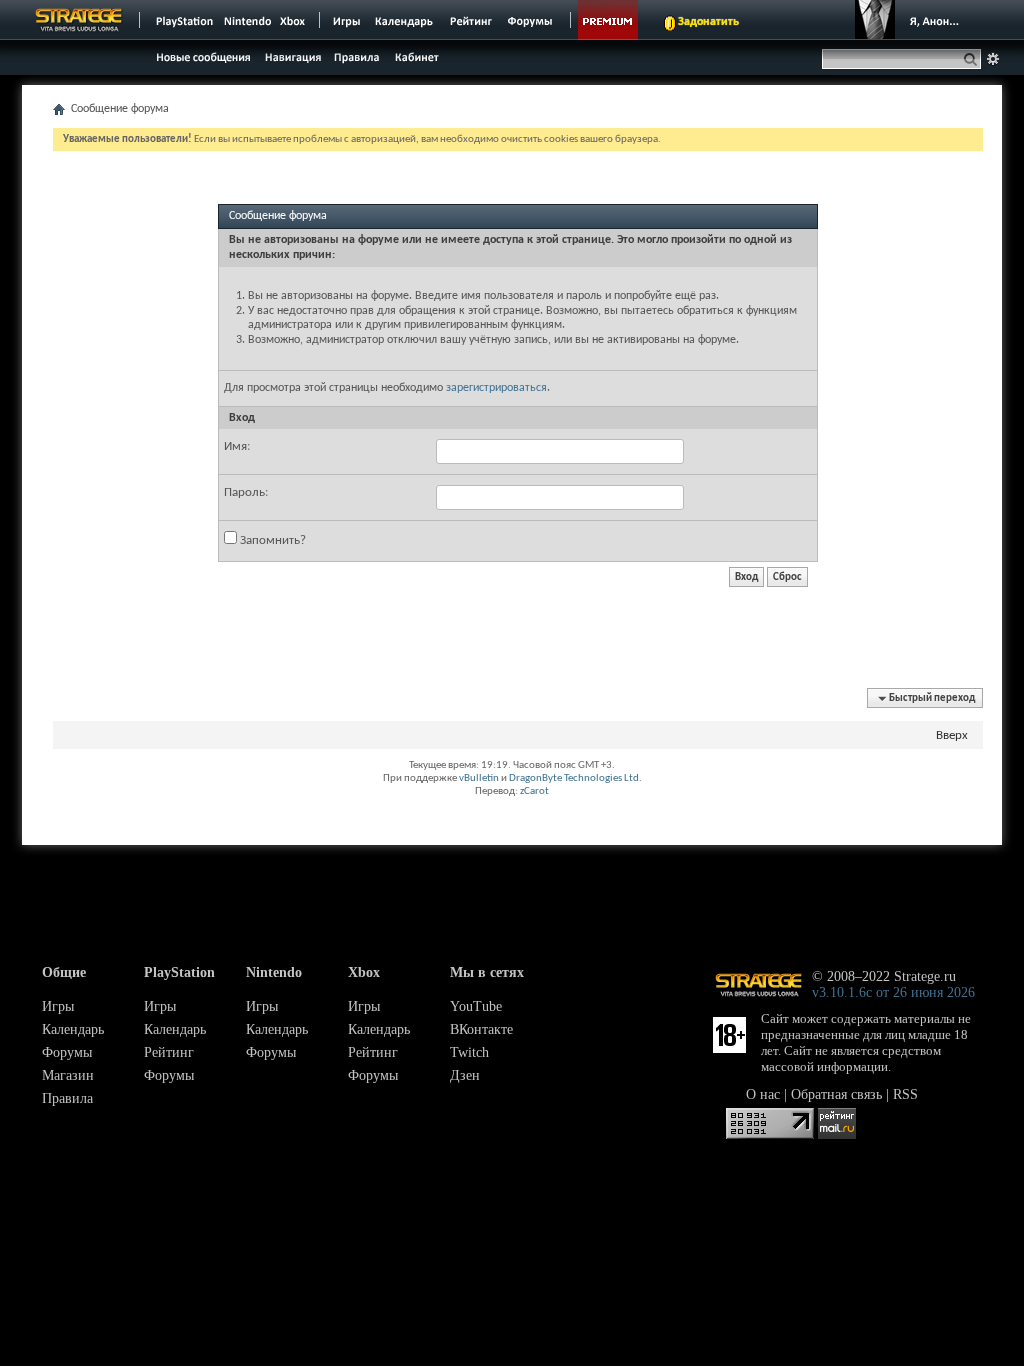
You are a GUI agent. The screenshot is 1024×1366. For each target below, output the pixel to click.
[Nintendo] (248, 20)
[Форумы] (531, 20)
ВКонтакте (481, 1029)
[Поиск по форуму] (993, 59)
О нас (763, 1094)
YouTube (476, 1006)
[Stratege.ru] (79, 20)
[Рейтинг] (470, 20)
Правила (67, 1098)
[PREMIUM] (608, 20)
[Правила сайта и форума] (357, 56)
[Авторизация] (912, 20)
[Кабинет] (416, 56)
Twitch (469, 1052)
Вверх (952, 735)
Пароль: (246, 492)
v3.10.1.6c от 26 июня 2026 (893, 992)
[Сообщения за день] (201, 62)
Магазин (68, 1075)
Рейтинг (169, 1052)
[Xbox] (294, 20)
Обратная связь (836, 1094)
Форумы (67, 1052)
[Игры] (347, 20)
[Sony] (183, 20)
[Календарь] (404, 20)
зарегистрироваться (496, 388)
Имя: (237, 446)
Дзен (465, 1075)
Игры (58, 1006)
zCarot (534, 791)
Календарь (73, 1029)
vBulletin (479, 778)
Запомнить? (271, 540)
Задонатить (708, 22)
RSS (905, 1094)
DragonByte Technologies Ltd (574, 778)
